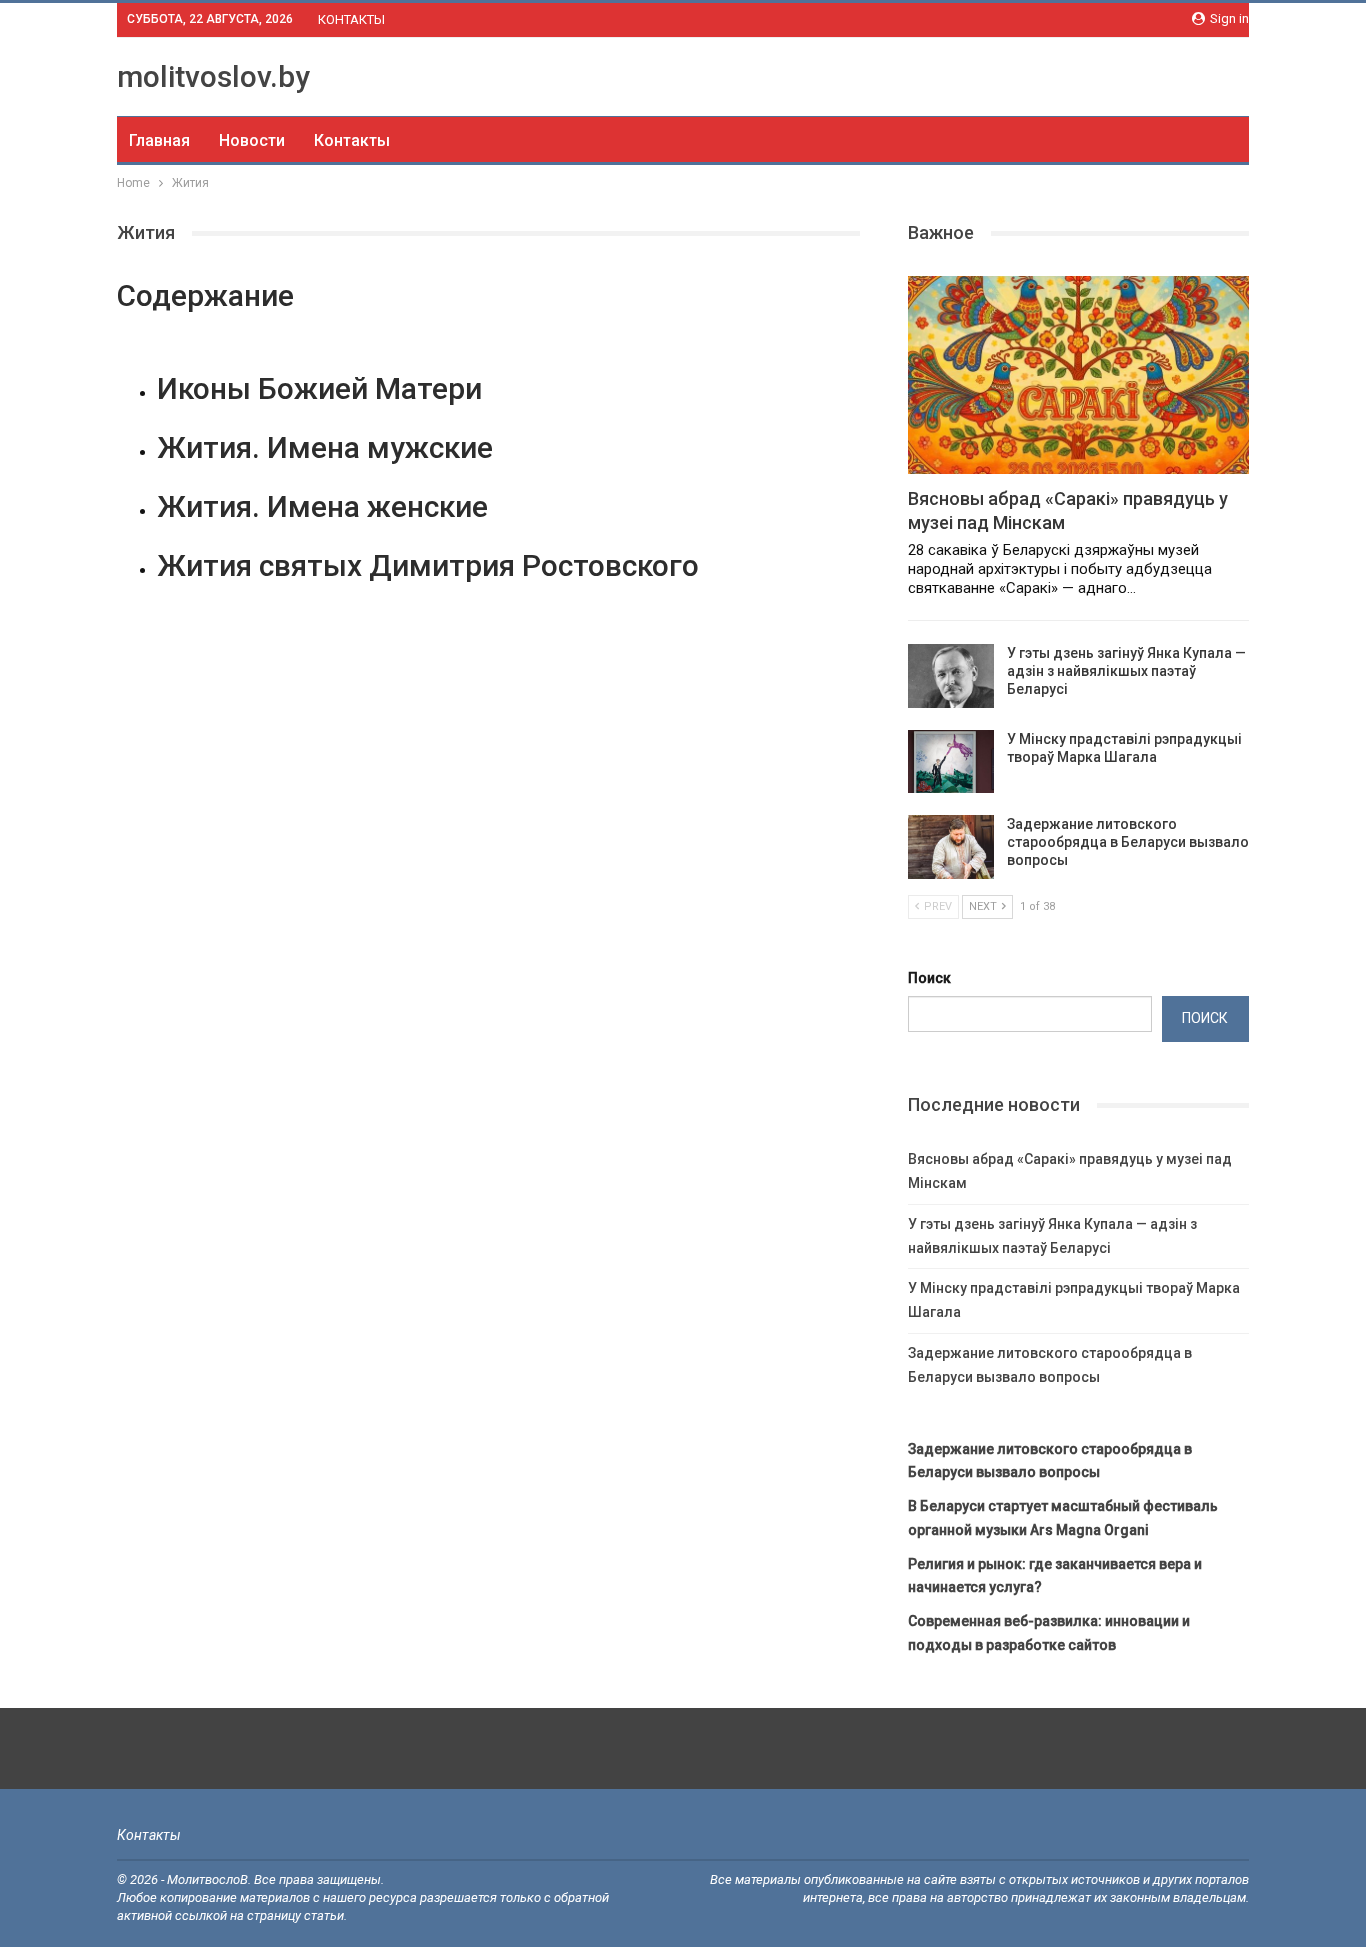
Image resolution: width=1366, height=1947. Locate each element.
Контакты (352, 140)
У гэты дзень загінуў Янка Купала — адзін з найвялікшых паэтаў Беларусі (1126, 671)
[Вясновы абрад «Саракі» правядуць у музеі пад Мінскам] (1078, 375)
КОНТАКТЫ (351, 19)
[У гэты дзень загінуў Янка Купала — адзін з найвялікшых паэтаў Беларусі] (951, 676)
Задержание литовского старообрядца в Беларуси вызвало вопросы (1128, 842)
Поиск (929, 978)
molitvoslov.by (213, 76)
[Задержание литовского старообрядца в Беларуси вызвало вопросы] (951, 847)
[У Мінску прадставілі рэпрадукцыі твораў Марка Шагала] (951, 762)
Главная (159, 140)
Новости (252, 140)
